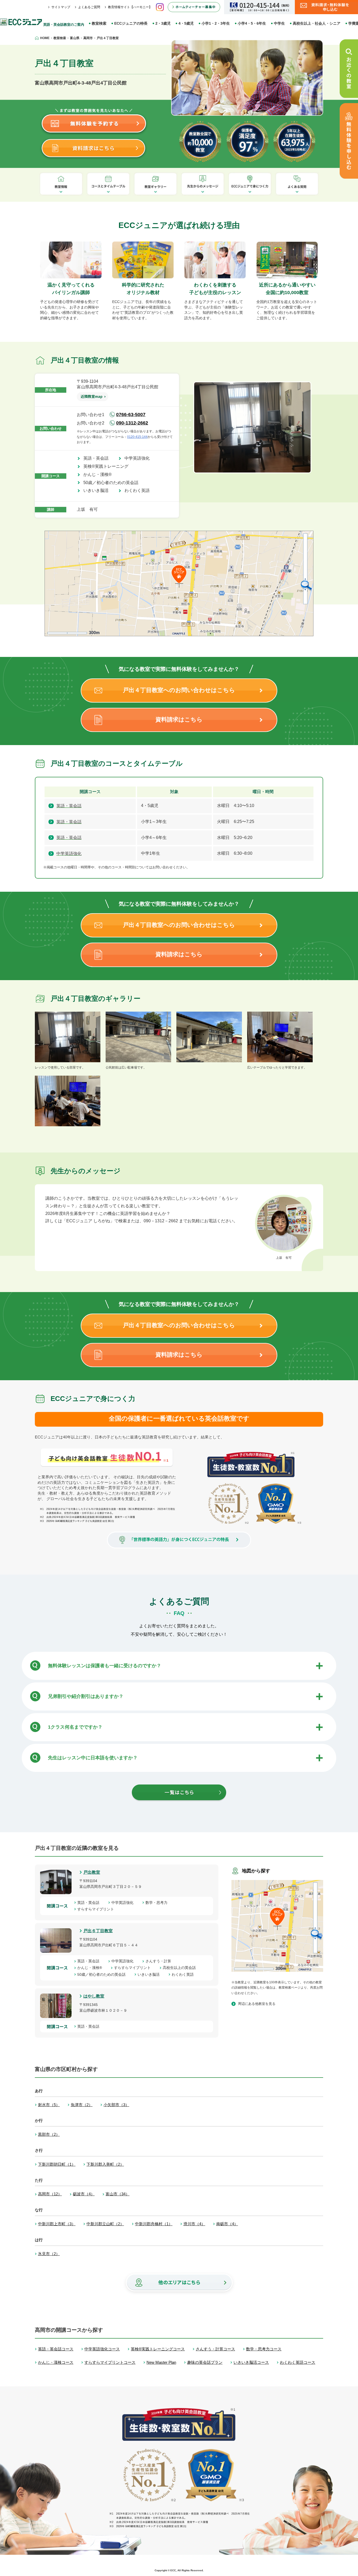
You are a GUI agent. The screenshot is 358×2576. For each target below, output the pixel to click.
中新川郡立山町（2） (105, 2224)
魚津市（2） (82, 2105)
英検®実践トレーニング (108, 466)
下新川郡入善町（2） (105, 2164)
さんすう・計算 (160, 1961)
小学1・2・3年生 (216, 23)
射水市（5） (49, 2105)
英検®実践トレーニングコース (158, 2349)
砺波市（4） (84, 2194)
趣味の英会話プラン (205, 2362)
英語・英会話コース (56, 2349)
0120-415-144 (137, 437)
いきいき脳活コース (251, 2362)
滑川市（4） (194, 2224)
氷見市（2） (49, 2254)
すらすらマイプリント (97, 1909)
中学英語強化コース (102, 2349)
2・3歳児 (163, 23)
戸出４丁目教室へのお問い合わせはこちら (179, 690)
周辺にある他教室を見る (257, 2004)
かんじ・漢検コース (56, 2362)
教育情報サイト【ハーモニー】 (130, 7)
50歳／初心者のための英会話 (113, 483)
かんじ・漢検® (100, 474)
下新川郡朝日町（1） (57, 2164)
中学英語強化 (139, 458)
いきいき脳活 (98, 490)
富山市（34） (118, 2194)
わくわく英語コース (298, 2362)
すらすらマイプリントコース (110, 2362)
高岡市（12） (50, 2194)
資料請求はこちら (179, 719)
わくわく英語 (139, 490)
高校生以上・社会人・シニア (317, 23)
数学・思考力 (158, 1903)
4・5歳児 (186, 23)
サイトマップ (61, 7)
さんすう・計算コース (215, 2349)
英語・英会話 (98, 458)
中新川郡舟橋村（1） (154, 2224)
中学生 (279, 23)
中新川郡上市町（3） (57, 2224)
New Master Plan (161, 2362)
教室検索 (99, 23)
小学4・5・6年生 (252, 23)
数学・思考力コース (264, 2349)
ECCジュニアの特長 (131, 23)
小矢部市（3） (116, 2105)
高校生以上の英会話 (181, 1968)
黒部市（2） (49, 2134)
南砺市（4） (227, 2224)
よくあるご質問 (89, 7)
